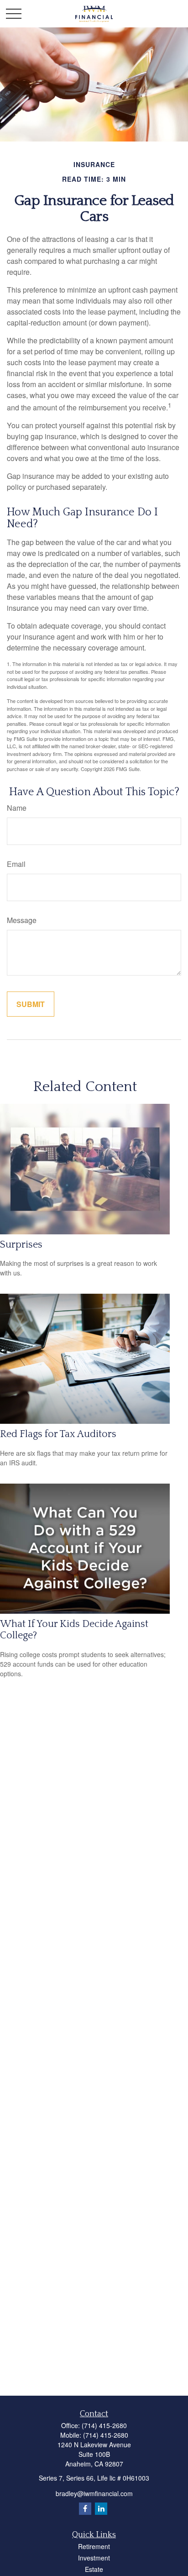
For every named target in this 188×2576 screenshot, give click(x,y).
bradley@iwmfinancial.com (94, 2493)
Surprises (21, 1245)
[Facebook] (85, 2509)
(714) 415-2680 (104, 2425)
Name (17, 808)
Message (22, 920)
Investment (94, 2558)
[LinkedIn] (101, 2509)
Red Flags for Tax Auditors (58, 1434)
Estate (94, 2569)
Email (16, 864)
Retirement (94, 2546)
